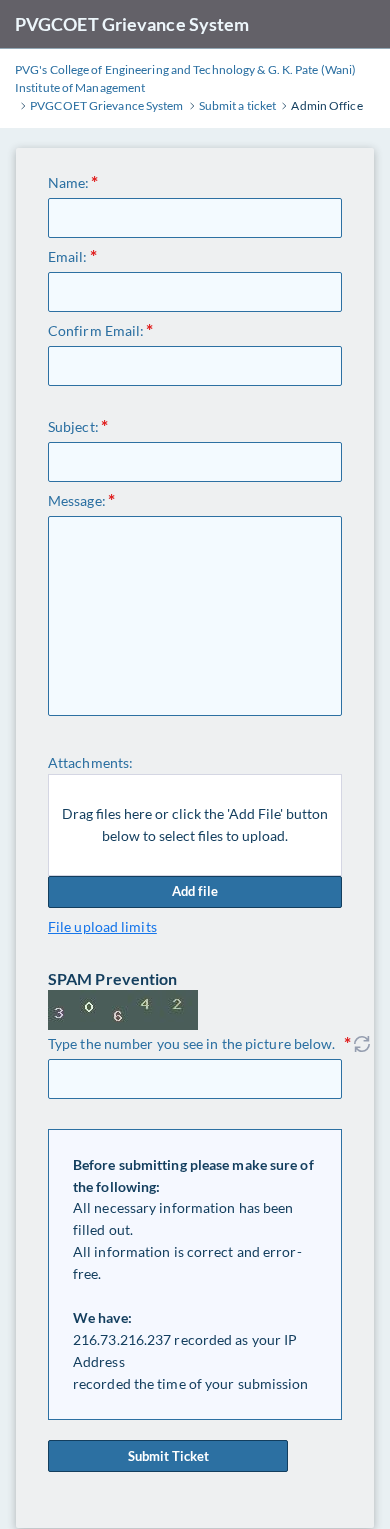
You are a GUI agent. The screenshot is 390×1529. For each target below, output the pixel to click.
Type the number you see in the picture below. (192, 1043)
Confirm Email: (96, 330)
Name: (69, 182)
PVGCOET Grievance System (132, 24)
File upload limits (102, 926)
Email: (68, 256)
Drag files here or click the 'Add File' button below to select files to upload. (195, 824)
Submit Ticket (168, 1456)
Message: (77, 500)
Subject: (73, 426)
